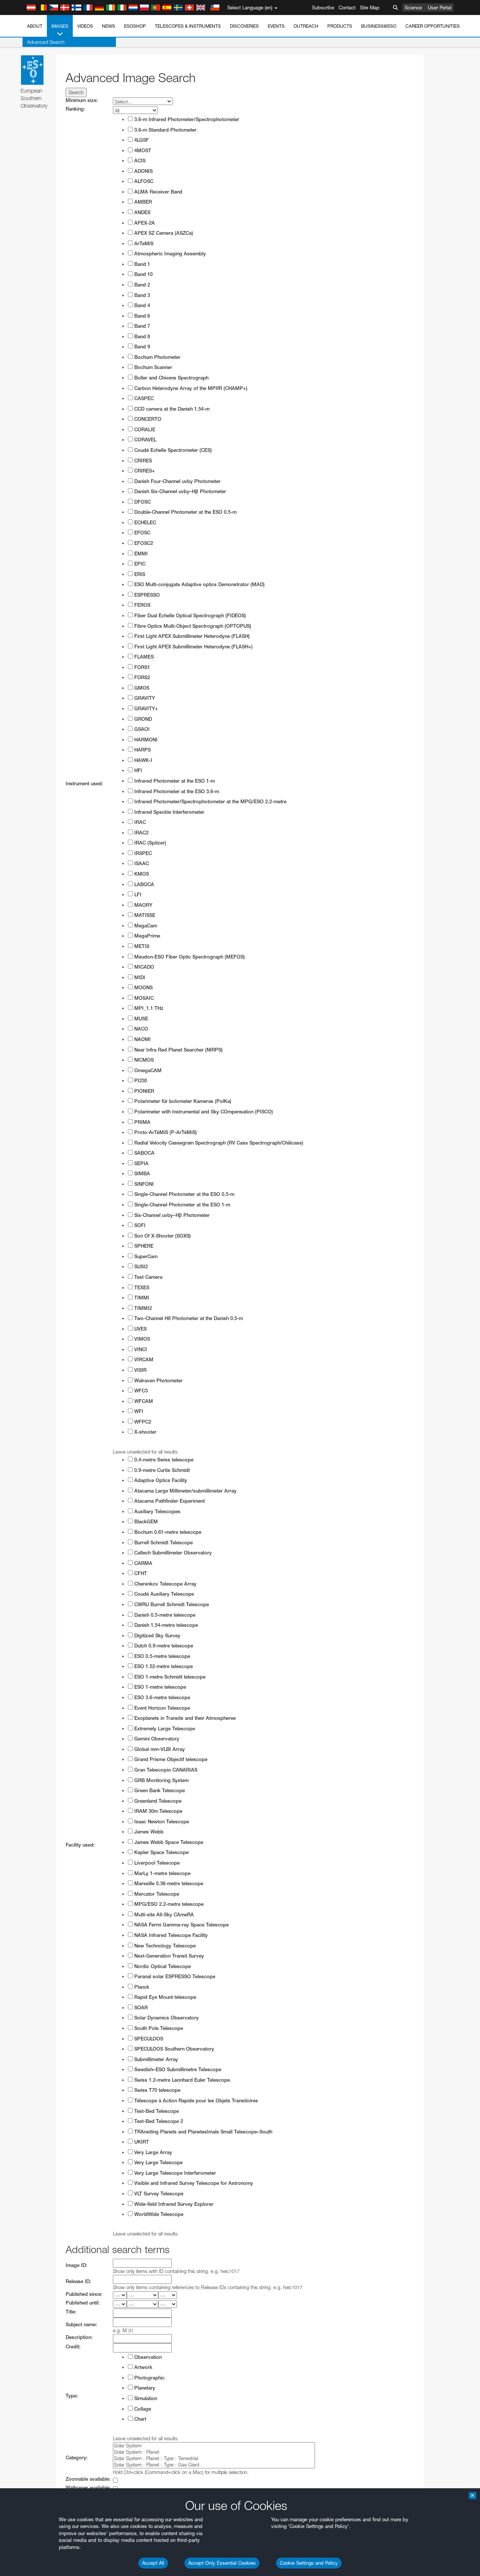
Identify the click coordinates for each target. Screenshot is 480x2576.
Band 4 (141, 305)
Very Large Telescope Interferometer (174, 2173)
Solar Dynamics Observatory (166, 2018)
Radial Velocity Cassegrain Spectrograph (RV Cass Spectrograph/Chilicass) (218, 1143)
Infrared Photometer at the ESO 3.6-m (176, 791)
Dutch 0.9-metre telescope (163, 1646)
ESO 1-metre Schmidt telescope (169, 1677)
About (35, 26)
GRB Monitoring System (161, 1780)
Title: (71, 2312)
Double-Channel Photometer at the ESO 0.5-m (185, 512)
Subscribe (323, 8)
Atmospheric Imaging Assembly (169, 254)
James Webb (148, 1832)
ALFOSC (143, 181)
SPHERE (143, 1246)
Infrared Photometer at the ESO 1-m (174, 781)
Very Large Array (152, 2152)
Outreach (306, 26)
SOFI (139, 1225)
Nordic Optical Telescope (162, 1966)
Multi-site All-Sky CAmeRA (163, 1915)
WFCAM (143, 1401)
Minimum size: (82, 100)
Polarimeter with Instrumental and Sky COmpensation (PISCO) (203, 1112)
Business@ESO (379, 26)
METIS (141, 946)
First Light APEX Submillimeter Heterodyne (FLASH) (191, 636)
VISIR (140, 1370)
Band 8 (141, 337)
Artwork (142, 2367)
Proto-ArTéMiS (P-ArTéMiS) (165, 1132)
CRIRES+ (144, 471)
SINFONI (143, 1184)
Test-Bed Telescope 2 (158, 2121)
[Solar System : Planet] (214, 2452)
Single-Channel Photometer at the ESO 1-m (181, 1205)
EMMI (140, 554)
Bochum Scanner (152, 367)
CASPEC (143, 398)
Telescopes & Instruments (188, 26)
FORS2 (141, 677)
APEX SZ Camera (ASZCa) (163, 233)
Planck (141, 1987)
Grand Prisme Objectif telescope (170, 1759)
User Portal (440, 8)
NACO (140, 1029)
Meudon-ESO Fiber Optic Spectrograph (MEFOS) (189, 957)
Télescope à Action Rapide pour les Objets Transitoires (195, 2101)
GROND (142, 719)
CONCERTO (147, 419)
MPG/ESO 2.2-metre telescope (168, 1904)
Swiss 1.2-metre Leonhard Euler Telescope (181, 2080)
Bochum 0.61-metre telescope (167, 1532)
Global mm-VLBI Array (159, 1749)
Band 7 (141, 326)
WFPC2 (142, 1422)
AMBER (142, 202)
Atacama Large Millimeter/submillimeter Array (185, 1491)
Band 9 (141, 347)
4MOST (142, 151)
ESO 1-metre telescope (159, 1687)
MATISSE (144, 915)
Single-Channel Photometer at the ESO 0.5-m (184, 1194)
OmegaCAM (147, 1070)
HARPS (142, 750)
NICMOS (143, 1060)
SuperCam (145, 1256)
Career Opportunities (433, 26)
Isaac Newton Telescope (161, 1822)
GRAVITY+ (145, 709)
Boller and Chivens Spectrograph (171, 378)
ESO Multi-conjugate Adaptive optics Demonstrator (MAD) (199, 584)
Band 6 (141, 316)
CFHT (140, 1573)
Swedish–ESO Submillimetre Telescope (177, 2070)
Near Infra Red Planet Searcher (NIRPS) (178, 1050)
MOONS (143, 988)
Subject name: (81, 2325)
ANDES (142, 212)
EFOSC (142, 533)
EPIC (139, 564)
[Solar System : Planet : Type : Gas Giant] (214, 2465)
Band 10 (143, 274)
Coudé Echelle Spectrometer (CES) (172, 450)
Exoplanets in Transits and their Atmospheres (184, 1718)
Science (413, 8)
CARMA (142, 1563)
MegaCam (145, 926)
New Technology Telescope (164, 1946)
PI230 (140, 1081)
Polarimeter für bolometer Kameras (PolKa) (182, 1101)
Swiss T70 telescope (157, 2090)
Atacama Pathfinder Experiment (169, 1501)
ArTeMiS (143, 244)
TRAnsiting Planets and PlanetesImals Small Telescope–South (202, 2132)
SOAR (140, 2008)
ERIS (139, 574)
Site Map (370, 8)
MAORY (142, 905)
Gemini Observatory (156, 1739)
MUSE (140, 1019)
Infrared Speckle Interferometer (169, 812)
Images (60, 26)
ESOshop (135, 26)
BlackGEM (145, 1522)
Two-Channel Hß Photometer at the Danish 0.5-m (188, 1318)
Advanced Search (46, 42)
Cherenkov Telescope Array (165, 1584)
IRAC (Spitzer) (149, 843)
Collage (142, 2409)
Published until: (83, 2303)
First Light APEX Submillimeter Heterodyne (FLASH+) (193, 647)
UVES (140, 1329)
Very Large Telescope (158, 2163)
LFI (137, 895)
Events (276, 26)
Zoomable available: (88, 2479)
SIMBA (141, 1174)
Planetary (144, 2388)
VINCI (140, 1350)
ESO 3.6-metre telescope (161, 1698)
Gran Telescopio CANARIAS (165, 1770)
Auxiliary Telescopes (157, 1512)
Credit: (73, 2347)
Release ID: (78, 2281)
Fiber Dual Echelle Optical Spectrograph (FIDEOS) (189, 616)
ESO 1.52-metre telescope (163, 1666)
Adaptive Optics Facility (160, 1480)
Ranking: (75, 109)
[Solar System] (214, 2446)
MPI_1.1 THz (148, 1008)
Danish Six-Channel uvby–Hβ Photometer (179, 491)
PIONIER (143, 1091)
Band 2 (141, 285)
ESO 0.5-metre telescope (161, 1656)
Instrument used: (84, 784)
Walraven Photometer (158, 1381)
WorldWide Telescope (158, 2214)
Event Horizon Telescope (161, 1708)
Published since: (84, 2294)
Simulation (145, 2398)
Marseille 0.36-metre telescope (168, 1884)
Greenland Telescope (157, 1801)
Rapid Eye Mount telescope (164, 1997)
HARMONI (145, 740)
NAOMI (142, 1039)
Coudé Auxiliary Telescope (163, 1594)
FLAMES (143, 657)
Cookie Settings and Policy (309, 2563)
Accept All (153, 2563)
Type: (72, 2396)
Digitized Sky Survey (157, 1636)
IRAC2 (141, 833)
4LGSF (141, 140)
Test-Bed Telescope (156, 2111)
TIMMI (141, 1298)
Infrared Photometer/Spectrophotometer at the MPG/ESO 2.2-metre (210, 802)
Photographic (149, 2378)
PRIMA (142, 1122)
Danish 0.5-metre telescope (164, 1615)
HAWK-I (142, 760)
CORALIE (144, 430)
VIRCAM (143, 1360)
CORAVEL (145, 440)
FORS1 (141, 667)
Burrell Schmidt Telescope (163, 1543)
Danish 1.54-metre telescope (165, 1625)
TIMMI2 (142, 1308)
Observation (147, 2357)
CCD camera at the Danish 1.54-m (171, 409)
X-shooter (145, 1432)
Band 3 (141, 295)
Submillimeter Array (155, 2059)
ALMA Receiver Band (157, 192)
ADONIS (143, 171)
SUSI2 (140, 1267)
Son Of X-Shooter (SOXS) (162, 1236)
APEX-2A (144, 223)
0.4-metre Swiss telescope (163, 1460)
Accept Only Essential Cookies (222, 2563)
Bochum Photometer (157, 357)
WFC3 (140, 1391)
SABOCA (144, 1153)
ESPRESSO (146, 595)
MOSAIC (143, 998)
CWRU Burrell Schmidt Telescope (171, 1605)
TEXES (141, 1288)
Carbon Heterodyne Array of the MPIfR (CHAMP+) (190, 388)
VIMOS (141, 1339)
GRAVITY (144, 698)
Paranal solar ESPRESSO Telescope (174, 1977)
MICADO (143, 967)
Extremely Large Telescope (164, 1729)
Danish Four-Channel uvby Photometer (177, 481)
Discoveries (244, 26)
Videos (85, 26)
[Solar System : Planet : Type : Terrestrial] (214, 2458)
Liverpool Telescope (156, 1863)
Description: (79, 2337)
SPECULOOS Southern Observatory (173, 2049)
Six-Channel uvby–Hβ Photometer (171, 1215)
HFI (137, 770)
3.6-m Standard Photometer (165, 130)
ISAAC (141, 863)
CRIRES (142, 461)
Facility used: (80, 1845)
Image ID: (76, 2265)
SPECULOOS (148, 2039)
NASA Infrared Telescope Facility (170, 1935)
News (109, 26)
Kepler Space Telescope (161, 1852)
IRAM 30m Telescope (157, 1811)
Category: (77, 2458)
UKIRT (141, 2142)
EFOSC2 (143, 543)
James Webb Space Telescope (168, 1842)
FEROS (142, 605)
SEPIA (141, 1163)
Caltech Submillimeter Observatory (172, 1553)
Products (340, 26)
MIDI (139, 977)
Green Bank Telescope (159, 1791)
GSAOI (141, 729)
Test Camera (148, 1277)
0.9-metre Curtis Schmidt (161, 1470)
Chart (139, 2419)
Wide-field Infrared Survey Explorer (173, 2204)
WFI (138, 1411)
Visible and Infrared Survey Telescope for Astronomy (193, 2183)
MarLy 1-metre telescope (162, 1873)
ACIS (139, 161)
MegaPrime (146, 936)
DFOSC (142, 502)
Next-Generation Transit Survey (168, 1956)
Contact (347, 8)
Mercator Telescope (156, 1894)
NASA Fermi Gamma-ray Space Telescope (181, 1925)
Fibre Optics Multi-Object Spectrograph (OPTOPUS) (192, 626)
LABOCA (143, 884)
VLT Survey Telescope (158, 2194)
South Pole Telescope (158, 2028)
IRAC (139, 822)
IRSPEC (142, 853)
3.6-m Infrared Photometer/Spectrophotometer (186, 119)
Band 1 (141, 264)
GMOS (141, 688)
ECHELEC (144, 523)
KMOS (141, 874)
